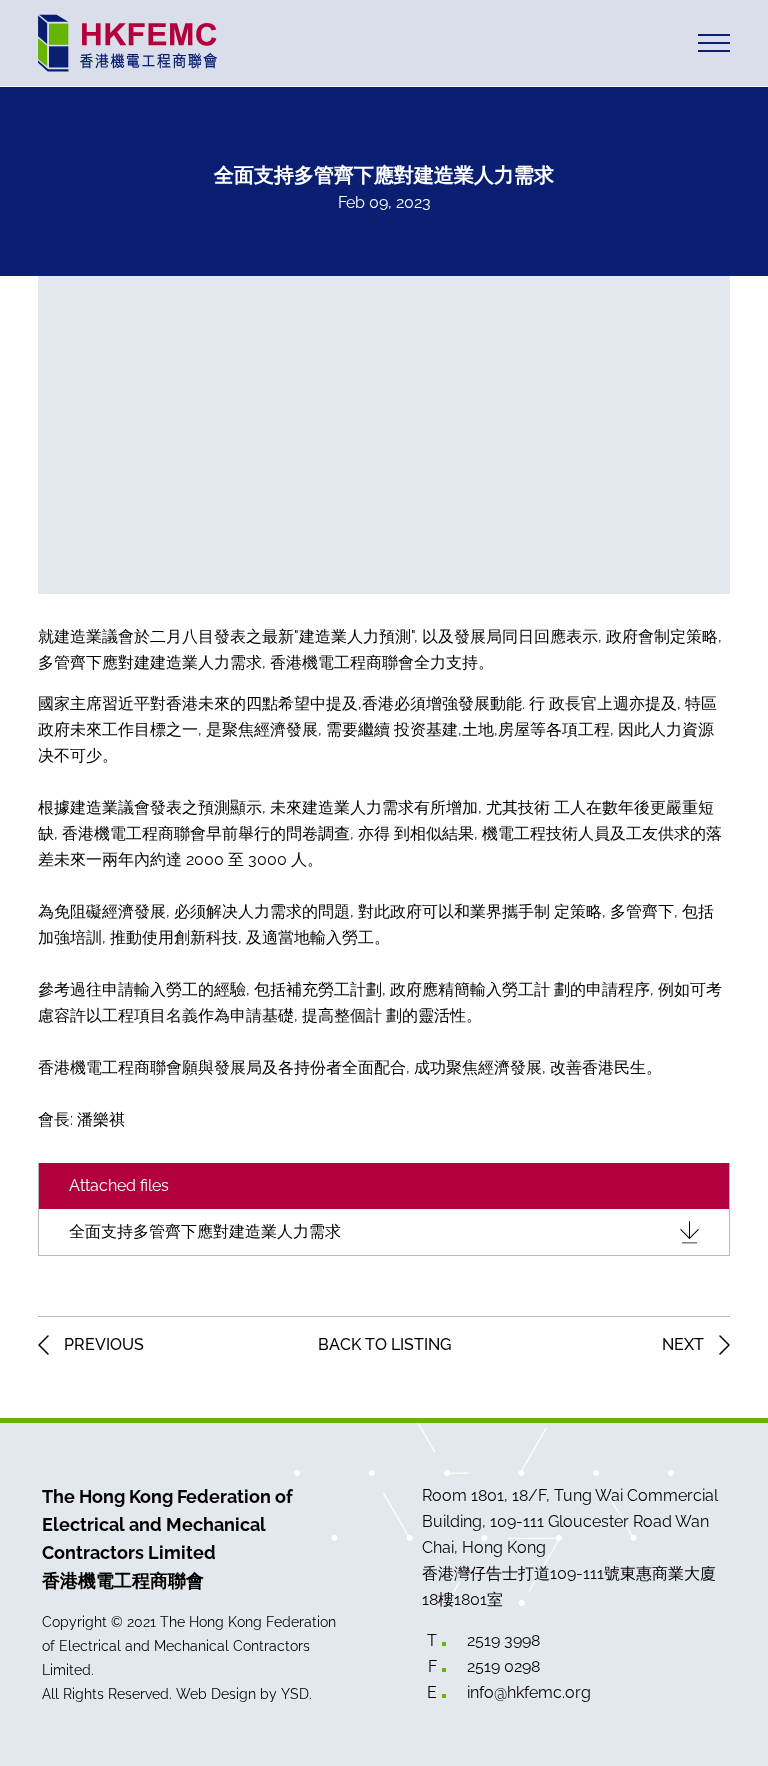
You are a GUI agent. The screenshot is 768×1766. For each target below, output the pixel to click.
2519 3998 (503, 1640)
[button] (714, 43)
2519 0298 (503, 1666)
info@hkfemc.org (529, 1692)
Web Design (216, 1694)
